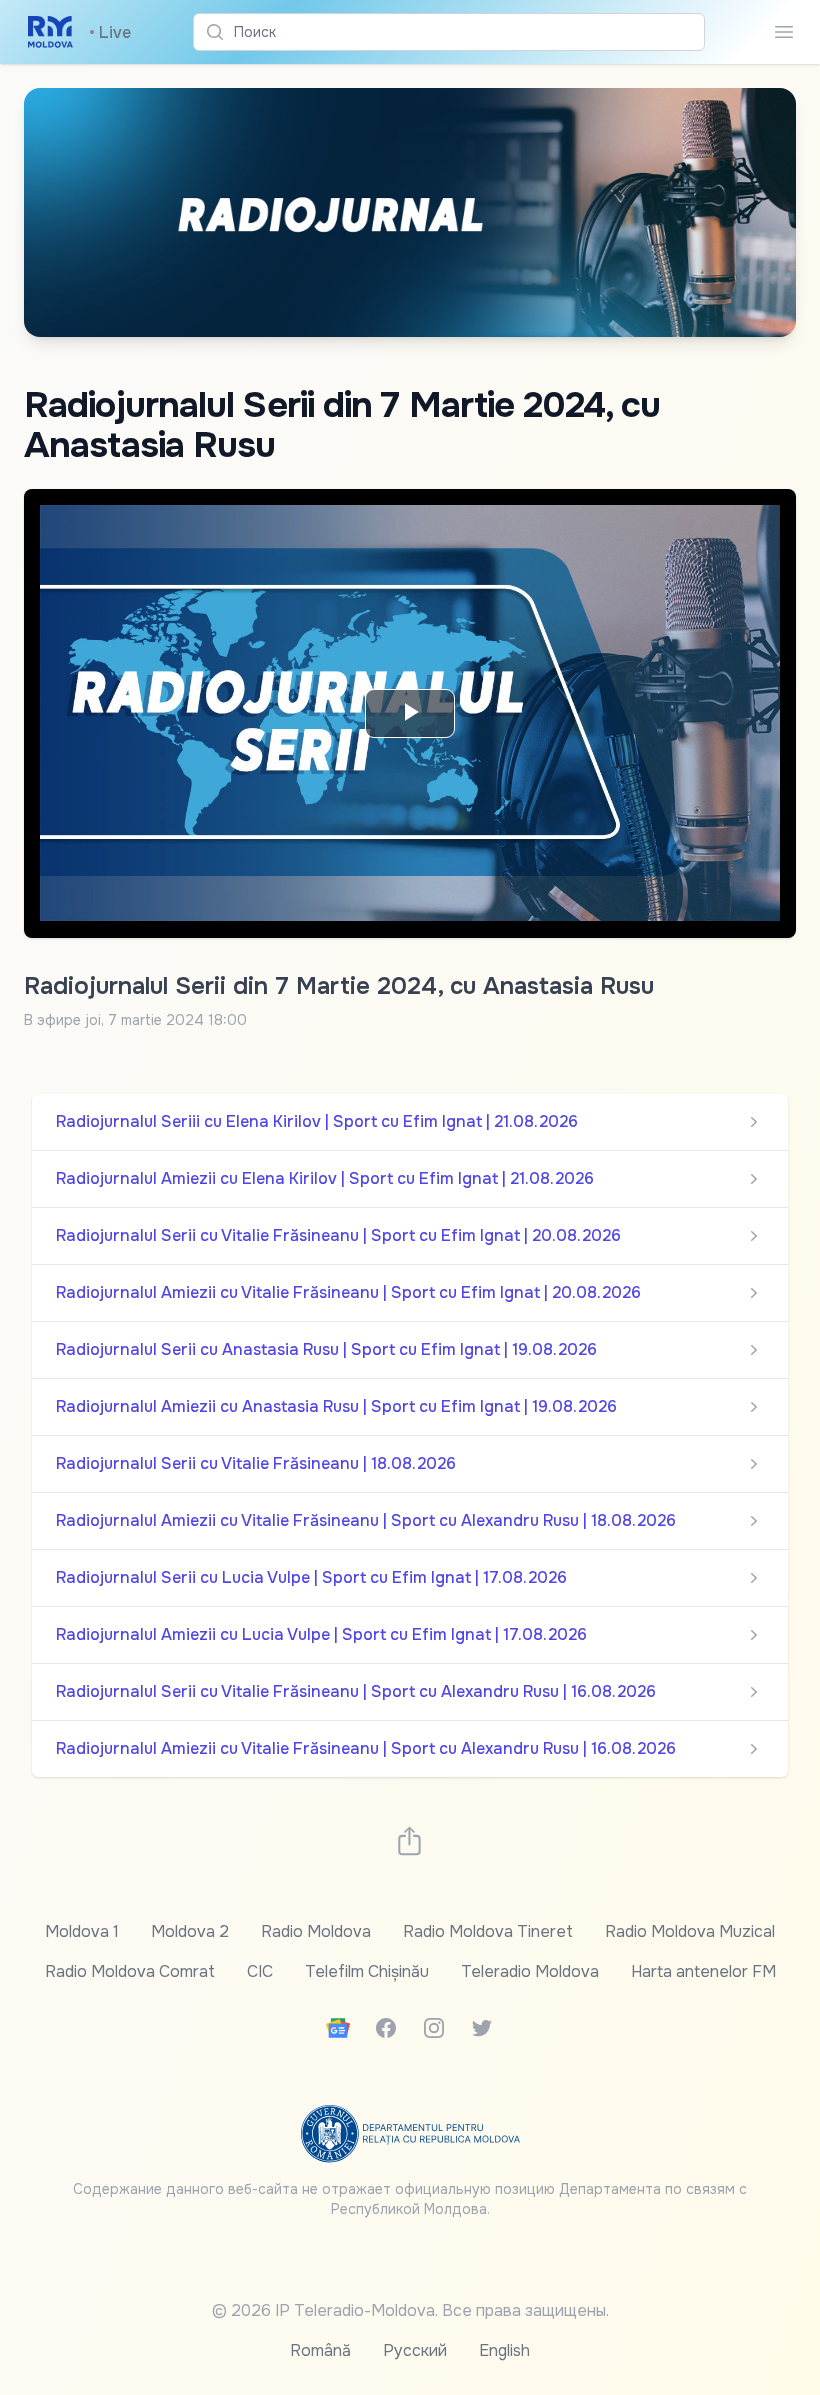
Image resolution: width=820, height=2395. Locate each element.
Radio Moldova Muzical (690, 1931)
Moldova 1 (82, 1931)
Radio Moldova (316, 1931)
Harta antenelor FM (703, 1971)
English (504, 2350)
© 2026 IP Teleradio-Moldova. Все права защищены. (410, 2310)
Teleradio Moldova (530, 1971)
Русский (415, 2350)
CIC (260, 1971)
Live (110, 32)
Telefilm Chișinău (367, 1971)
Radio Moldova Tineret (488, 1931)
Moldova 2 (190, 1931)
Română (320, 2350)
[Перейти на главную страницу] (50, 32)
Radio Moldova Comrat (130, 1971)
